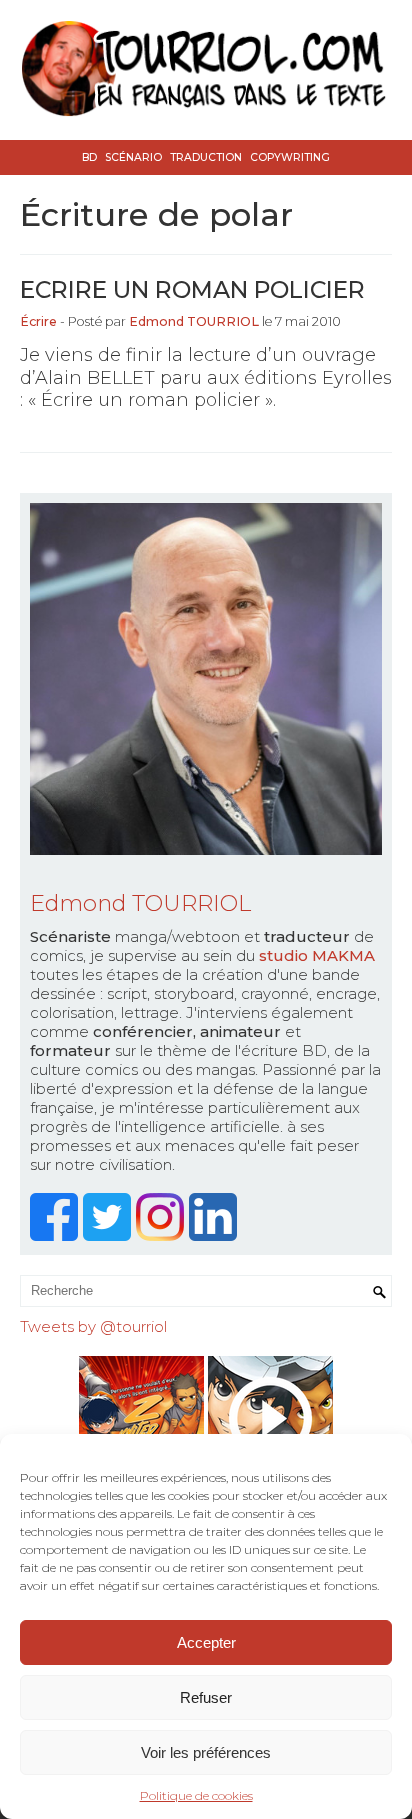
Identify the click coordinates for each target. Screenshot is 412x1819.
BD (89, 157)
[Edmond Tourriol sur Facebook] (56, 1235)
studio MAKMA (317, 955)
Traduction (206, 157)
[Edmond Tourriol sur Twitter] (109, 1235)
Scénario (133, 157)
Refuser (206, 1697)
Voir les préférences (206, 1752)
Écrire (38, 321)
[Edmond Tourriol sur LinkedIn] (215, 1235)
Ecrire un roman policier (192, 289)
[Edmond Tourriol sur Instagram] (162, 1235)
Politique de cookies (196, 1795)
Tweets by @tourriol (93, 1326)
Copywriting (290, 157)
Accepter (206, 1642)
